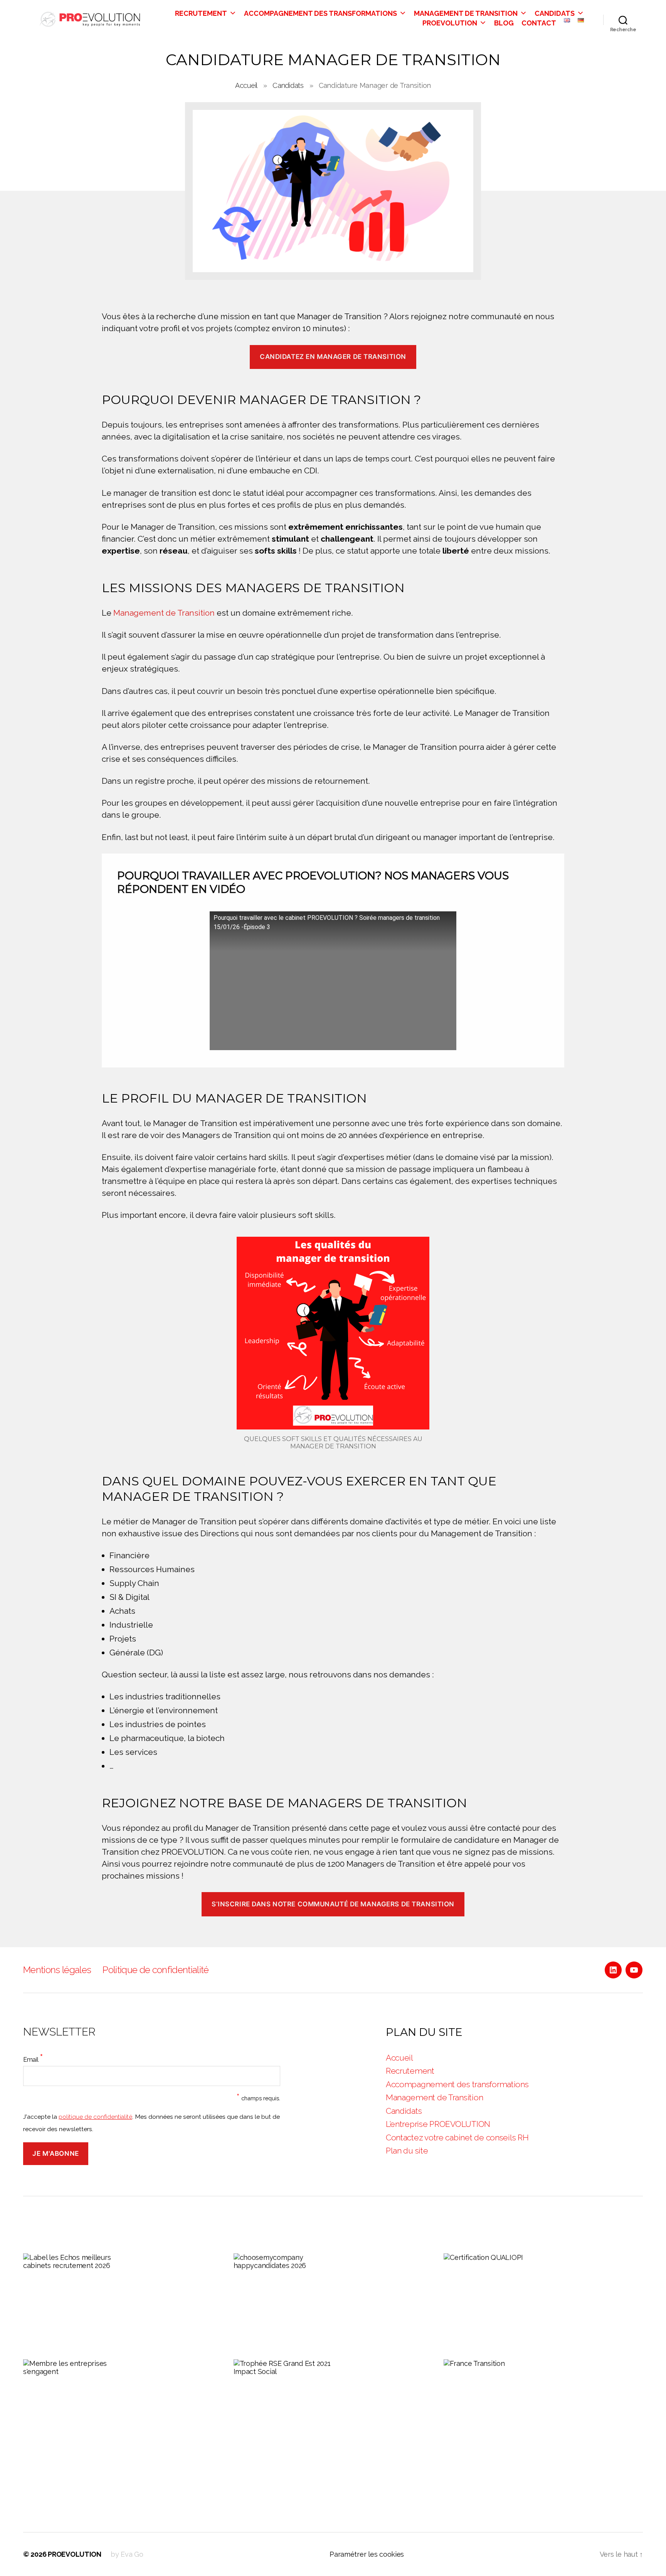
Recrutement (201, 13)
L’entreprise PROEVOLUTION (438, 2124)
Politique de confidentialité (156, 1970)
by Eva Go (127, 2554)
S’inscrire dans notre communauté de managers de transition (333, 1904)
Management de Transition (466, 13)
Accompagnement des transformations (320, 13)
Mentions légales (57, 1970)
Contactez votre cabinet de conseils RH (457, 2137)
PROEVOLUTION (450, 23)
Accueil (246, 85)
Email (33, 2058)
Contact (539, 23)
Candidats (555, 13)
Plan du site (407, 2151)
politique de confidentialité (95, 2117)
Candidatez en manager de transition (333, 357)
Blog (504, 23)
